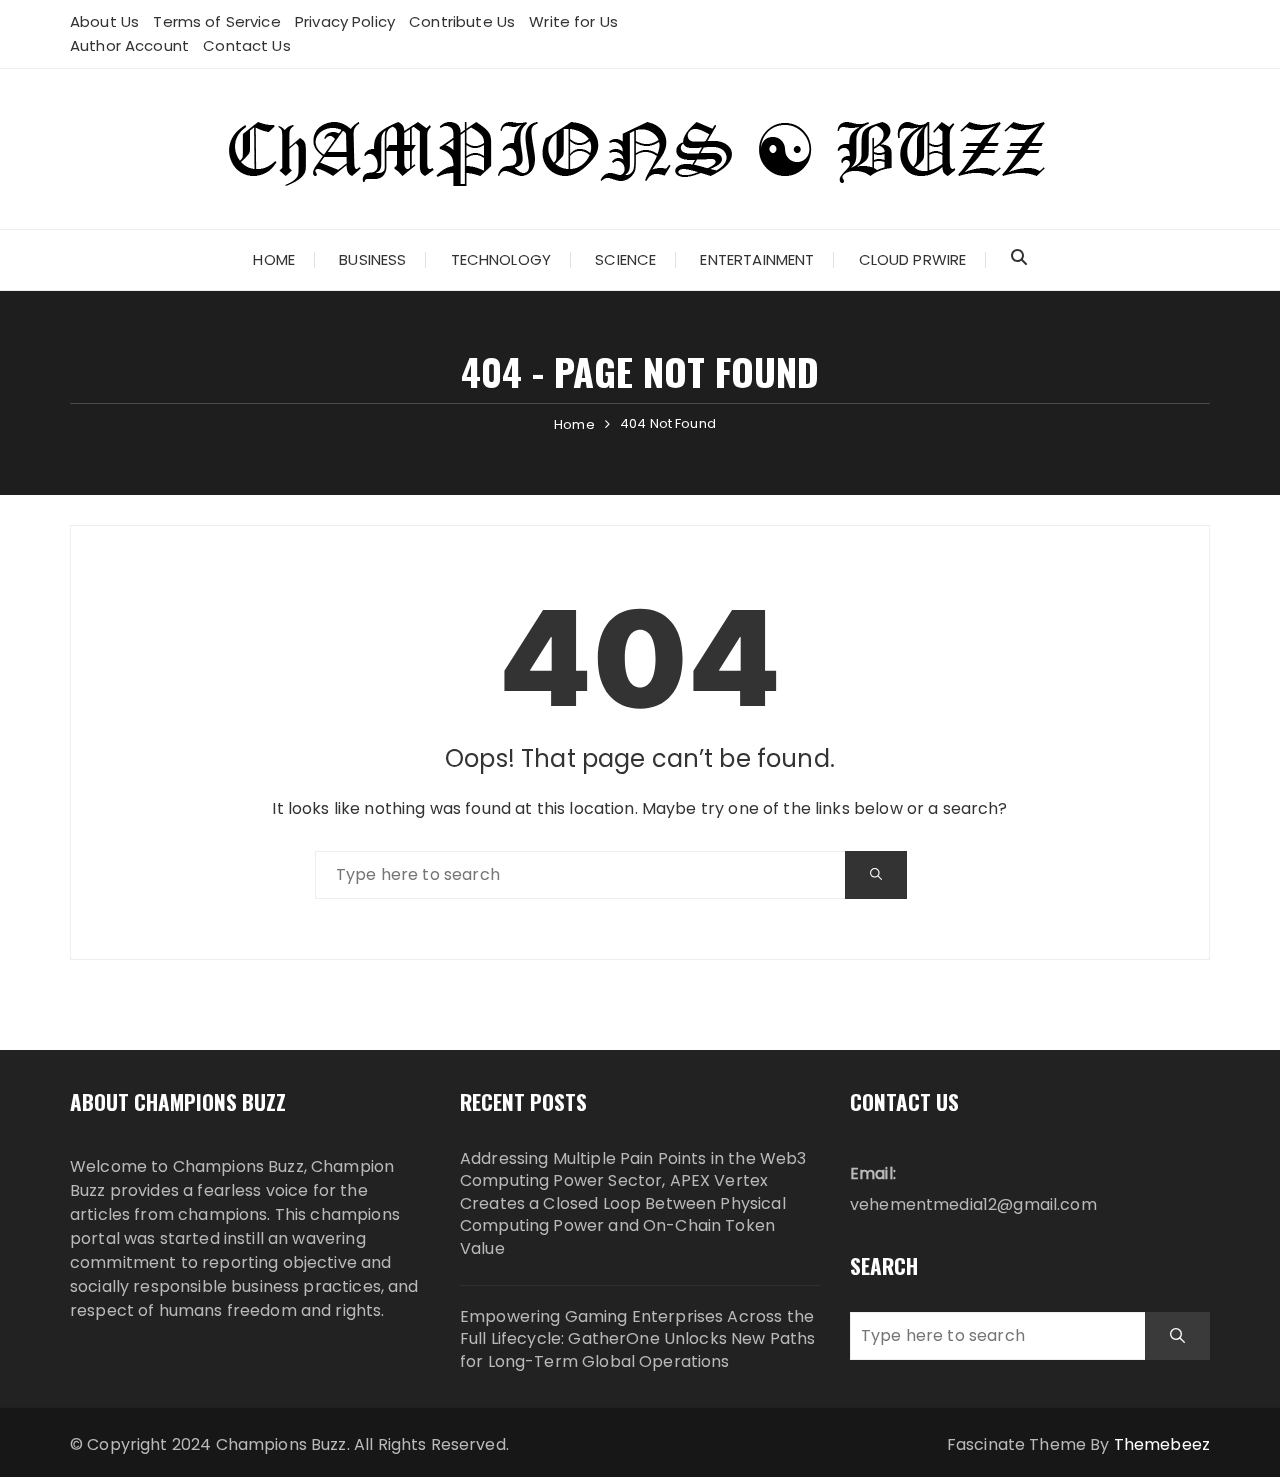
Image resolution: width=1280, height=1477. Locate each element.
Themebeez (1162, 1444)
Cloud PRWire (913, 259)
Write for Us (573, 21)
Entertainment (757, 259)
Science (625, 259)
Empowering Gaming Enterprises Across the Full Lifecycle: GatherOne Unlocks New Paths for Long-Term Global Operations (637, 1339)
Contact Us (247, 45)
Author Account (129, 45)
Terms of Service (216, 21)
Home (274, 259)
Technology (501, 259)
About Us (104, 21)
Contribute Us (462, 21)
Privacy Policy (345, 21)
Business (372, 259)
